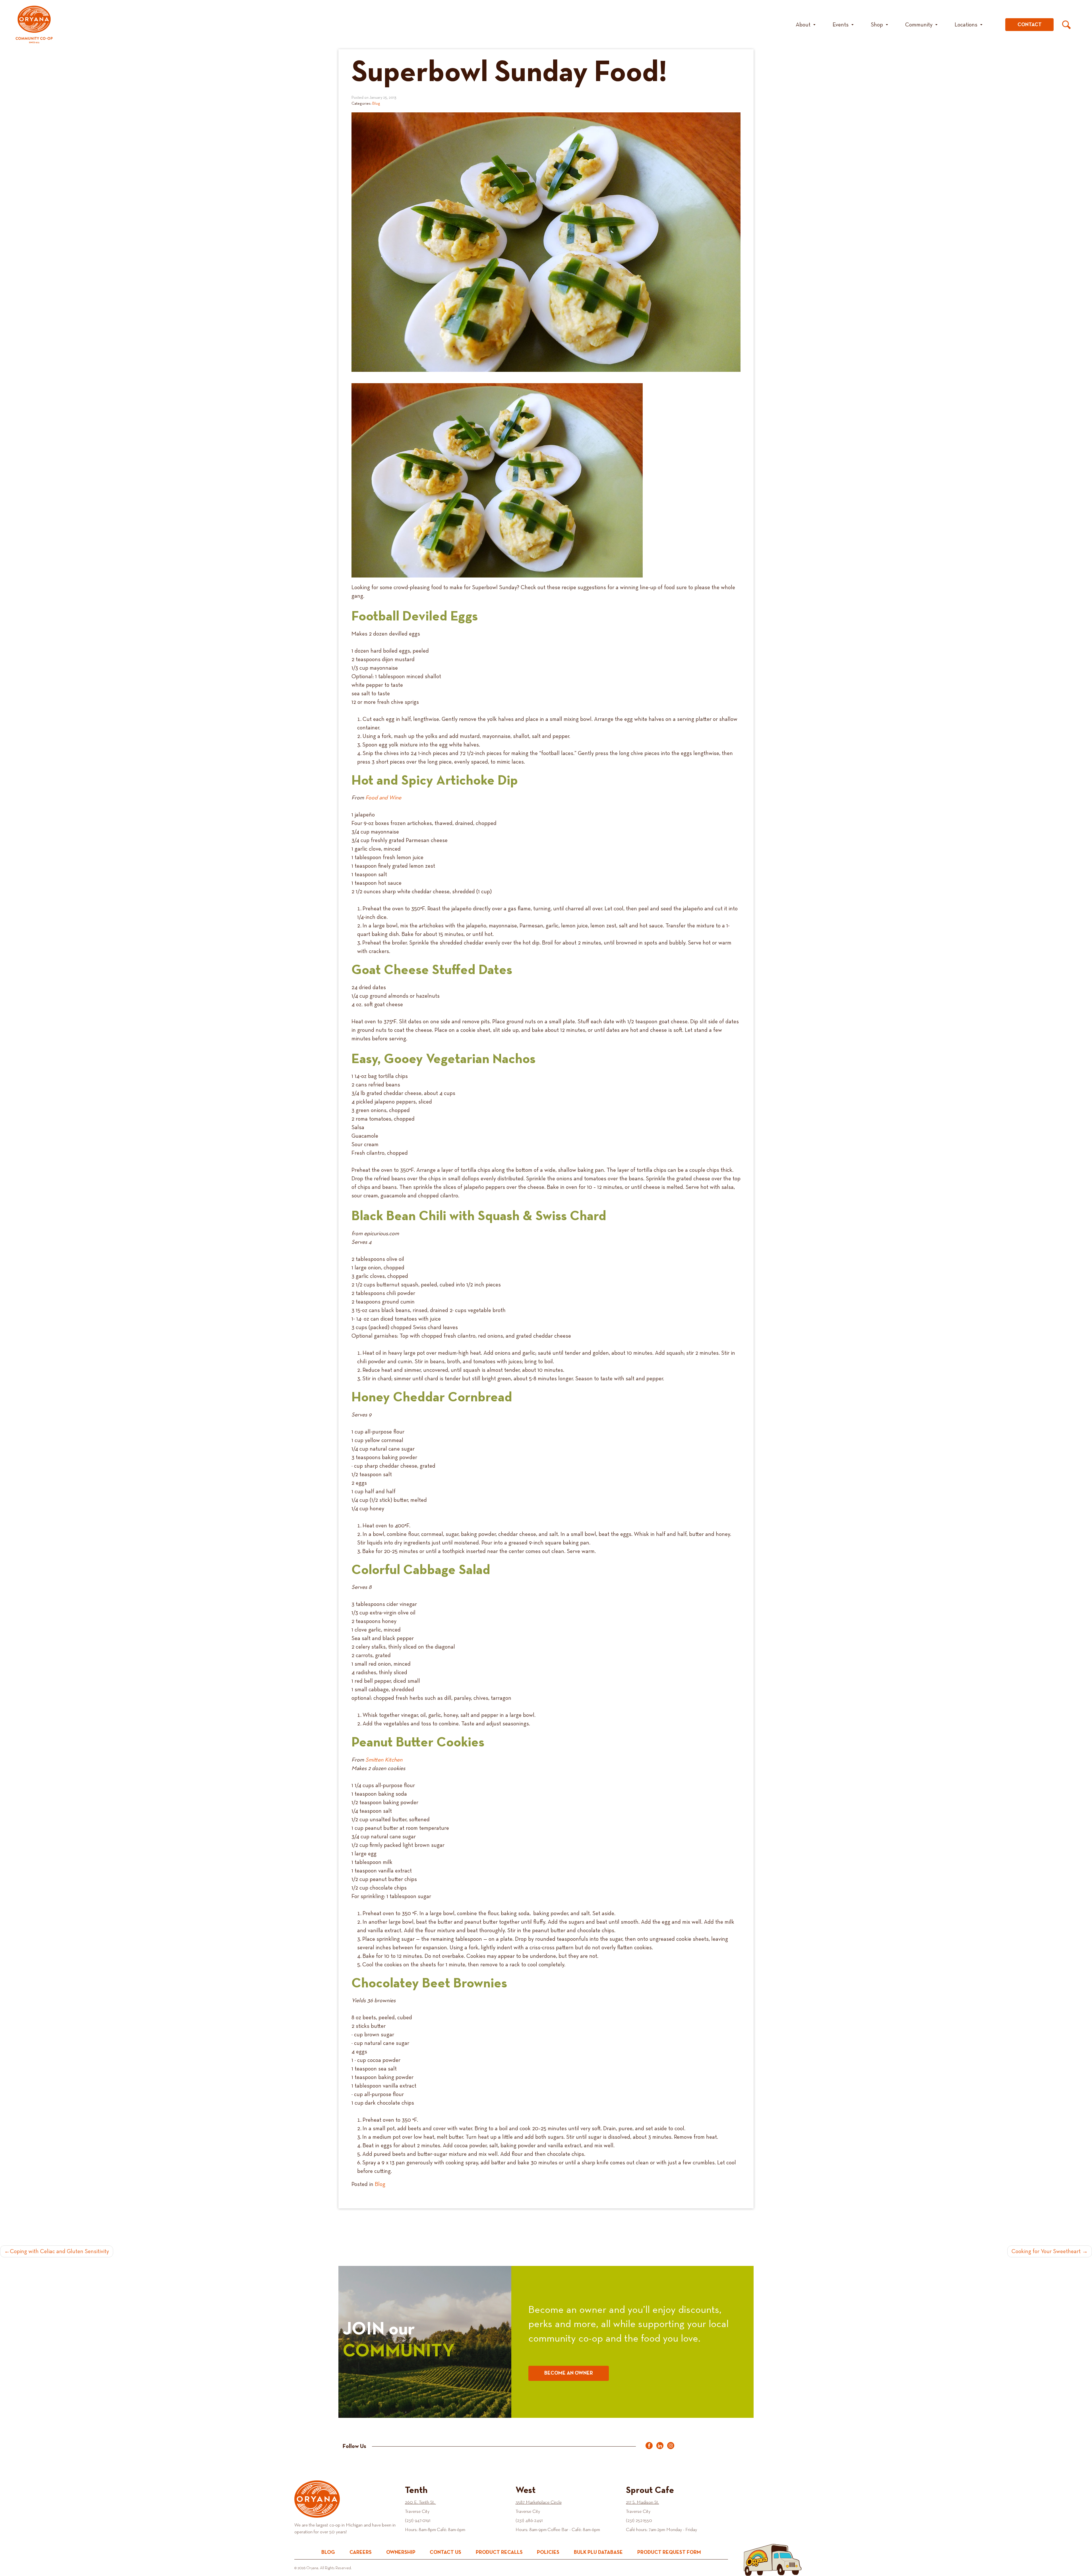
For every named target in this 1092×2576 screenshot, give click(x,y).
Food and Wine (383, 798)
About (803, 25)
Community (919, 25)
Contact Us (445, 2553)
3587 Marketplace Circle (539, 2503)
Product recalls (499, 2553)
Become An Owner (569, 2373)
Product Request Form (669, 2553)
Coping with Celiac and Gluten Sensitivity (59, 2251)
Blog (376, 104)
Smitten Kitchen (384, 1760)
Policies (548, 2553)
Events (841, 25)
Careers (361, 2553)
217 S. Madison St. (642, 2503)
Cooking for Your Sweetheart (1046, 2251)
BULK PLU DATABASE (598, 2553)
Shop (877, 25)
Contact (1030, 25)
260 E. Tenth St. (420, 2503)
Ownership (401, 2553)
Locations (966, 25)
